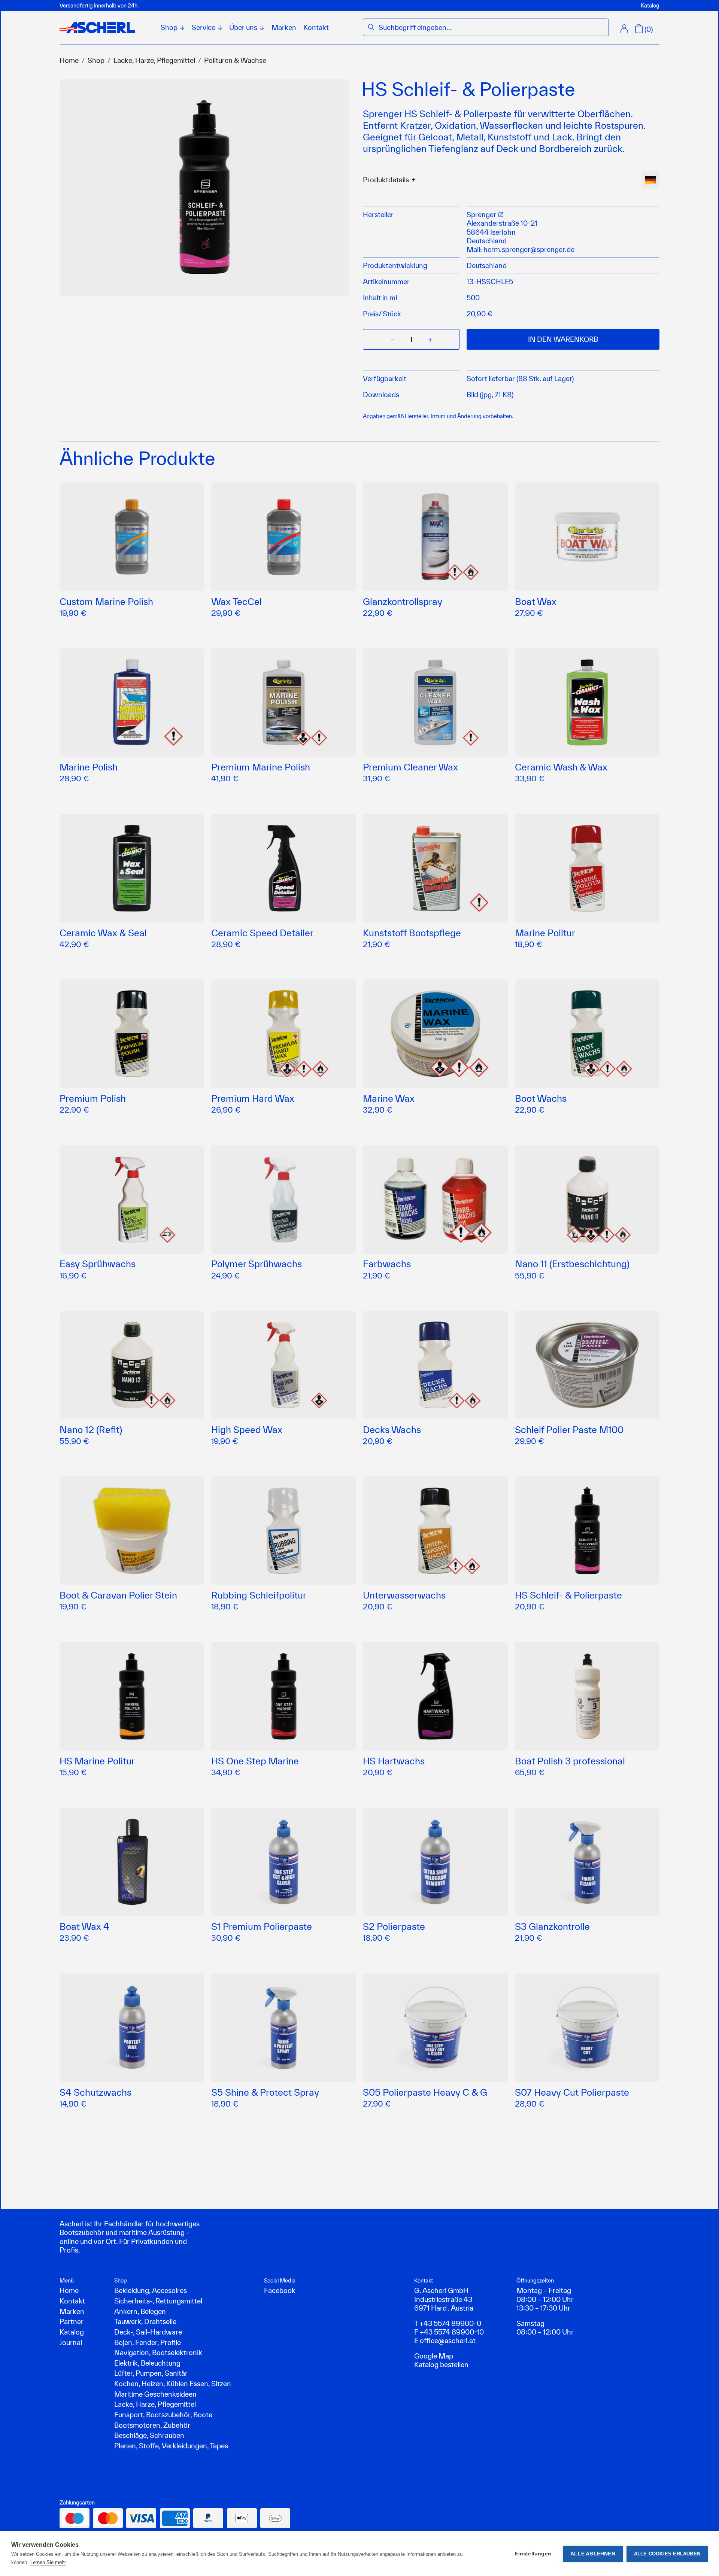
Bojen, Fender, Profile (148, 2342)
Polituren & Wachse (235, 60)
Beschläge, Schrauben (149, 2435)
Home (69, 60)
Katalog (650, 5)
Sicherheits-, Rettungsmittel (158, 2301)
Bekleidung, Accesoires (151, 2290)
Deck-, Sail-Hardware (148, 2332)
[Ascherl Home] (97, 28)
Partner (72, 2321)
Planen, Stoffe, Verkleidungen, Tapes (171, 2446)
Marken (284, 27)
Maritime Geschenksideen (155, 2394)
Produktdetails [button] (386, 180)
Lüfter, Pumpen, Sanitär (151, 2373)
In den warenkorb (563, 339)
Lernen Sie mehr (48, 2562)
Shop (96, 60)
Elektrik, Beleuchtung (147, 2363)
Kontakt (316, 27)
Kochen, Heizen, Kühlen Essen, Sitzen (173, 2384)
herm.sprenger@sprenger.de (529, 249)
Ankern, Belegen (140, 2311)
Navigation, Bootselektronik (158, 2353)
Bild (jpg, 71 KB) (490, 395)
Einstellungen (533, 2554)
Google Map (434, 2356)
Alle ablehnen (593, 2554)
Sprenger (482, 215)
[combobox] (491, 28)
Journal (71, 2342)
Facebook (280, 2290)
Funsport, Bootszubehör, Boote (163, 2415)
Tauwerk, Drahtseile (145, 2321)
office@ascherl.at (448, 2341)
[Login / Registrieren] (624, 29)
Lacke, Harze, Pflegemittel (154, 60)
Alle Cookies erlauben (667, 2554)
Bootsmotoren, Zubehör (152, 2425)
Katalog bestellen (441, 2364)
